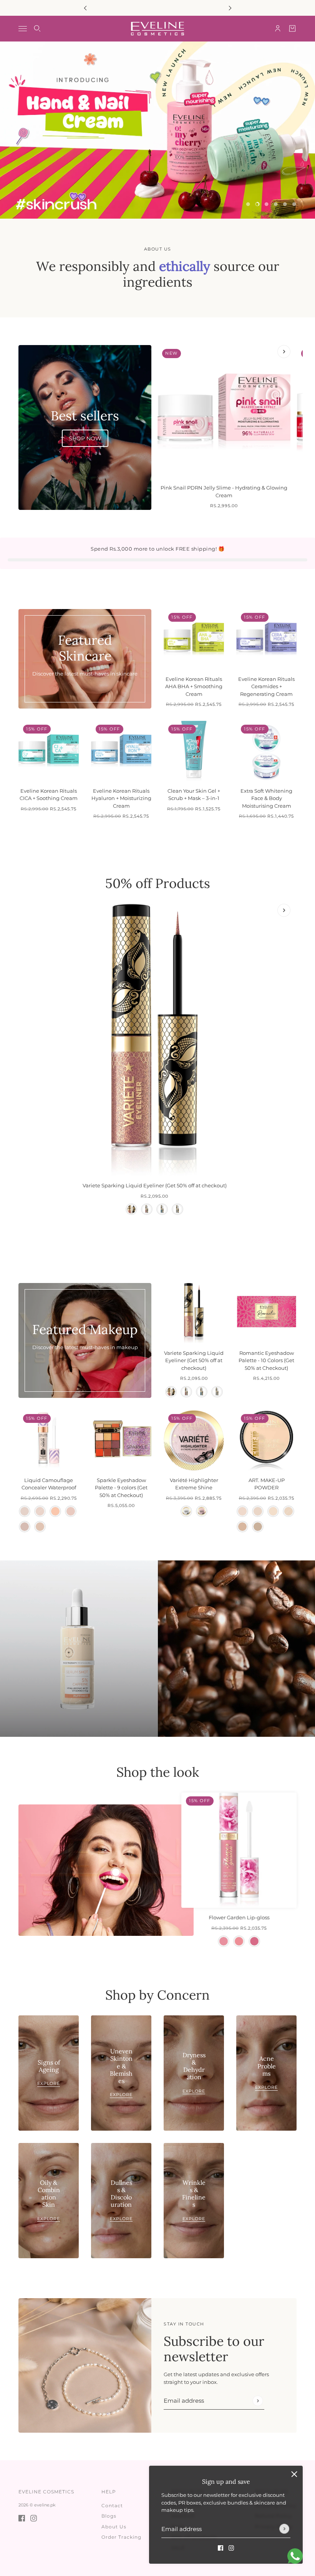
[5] (285, 204)
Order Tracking (121, 2537)
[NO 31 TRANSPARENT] (258, 1511)
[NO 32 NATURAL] (273, 1511)
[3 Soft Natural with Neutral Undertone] (71, 1511)
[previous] (85, 8)
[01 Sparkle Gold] (131, 1209)
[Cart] (292, 28)
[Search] (37, 28)
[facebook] (220, 2548)
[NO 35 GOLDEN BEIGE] (258, 1527)
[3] (267, 204)
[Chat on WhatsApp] (295, 2556)
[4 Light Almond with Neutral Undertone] (25, 1527)
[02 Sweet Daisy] (239, 1941)
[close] (294, 2474)
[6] (294, 204)
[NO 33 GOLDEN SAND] (288, 1511)
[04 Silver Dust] (177, 1209)
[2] (257, 204)
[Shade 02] (202, 1511)
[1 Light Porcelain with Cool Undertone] (25, 1511)
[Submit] (284, 2529)
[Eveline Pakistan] (157, 29)
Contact (112, 2505)
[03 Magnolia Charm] (254, 1941)
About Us (114, 2527)
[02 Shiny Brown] (147, 1209)
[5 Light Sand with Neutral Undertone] (40, 1527)
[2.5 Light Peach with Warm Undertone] (55, 1511)
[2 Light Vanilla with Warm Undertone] (40, 1511)
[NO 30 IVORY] (242, 1511)
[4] (276, 204)
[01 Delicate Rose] (224, 1941)
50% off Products (158, 883)
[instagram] (231, 2548)
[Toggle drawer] (23, 29)
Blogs (109, 2516)
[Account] (278, 28)
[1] (248, 204)
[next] (230, 8)
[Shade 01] (186, 1511)
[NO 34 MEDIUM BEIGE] (242, 1527)
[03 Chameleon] (162, 1209)
